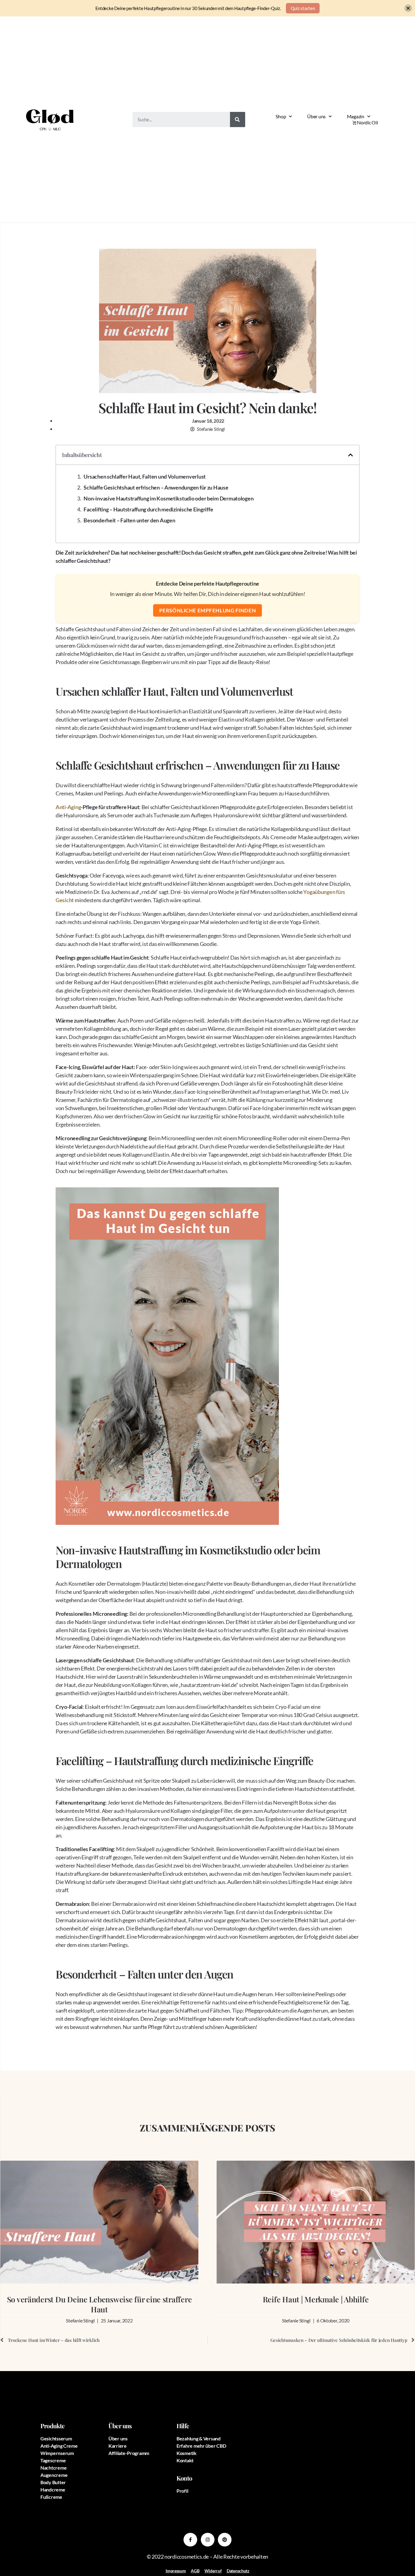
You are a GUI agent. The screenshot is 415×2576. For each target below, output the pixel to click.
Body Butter (53, 2482)
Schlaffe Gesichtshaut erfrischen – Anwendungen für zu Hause (156, 487)
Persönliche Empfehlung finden (207, 610)
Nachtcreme (53, 2468)
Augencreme (54, 2475)
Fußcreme (51, 2497)
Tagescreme (53, 2460)
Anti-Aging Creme (59, 2446)
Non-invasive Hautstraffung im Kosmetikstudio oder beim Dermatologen (168, 498)
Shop (281, 116)
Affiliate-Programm (129, 2453)
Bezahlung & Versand (199, 2438)
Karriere (118, 2446)
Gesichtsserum (56, 2438)
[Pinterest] (225, 2540)
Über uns (316, 116)
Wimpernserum (57, 2453)
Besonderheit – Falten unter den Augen (129, 520)
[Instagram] (208, 2540)
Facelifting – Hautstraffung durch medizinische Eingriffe (148, 509)
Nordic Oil (367, 122)
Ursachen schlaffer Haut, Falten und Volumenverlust (145, 476)
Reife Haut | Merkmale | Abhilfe (316, 2299)
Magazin (356, 116)
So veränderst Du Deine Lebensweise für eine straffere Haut (99, 2304)
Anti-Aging (68, 807)
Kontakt (185, 2460)
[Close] (408, 8)
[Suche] (238, 119)
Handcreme (53, 2489)
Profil (182, 2491)
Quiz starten (303, 8)
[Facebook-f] (190, 2540)
